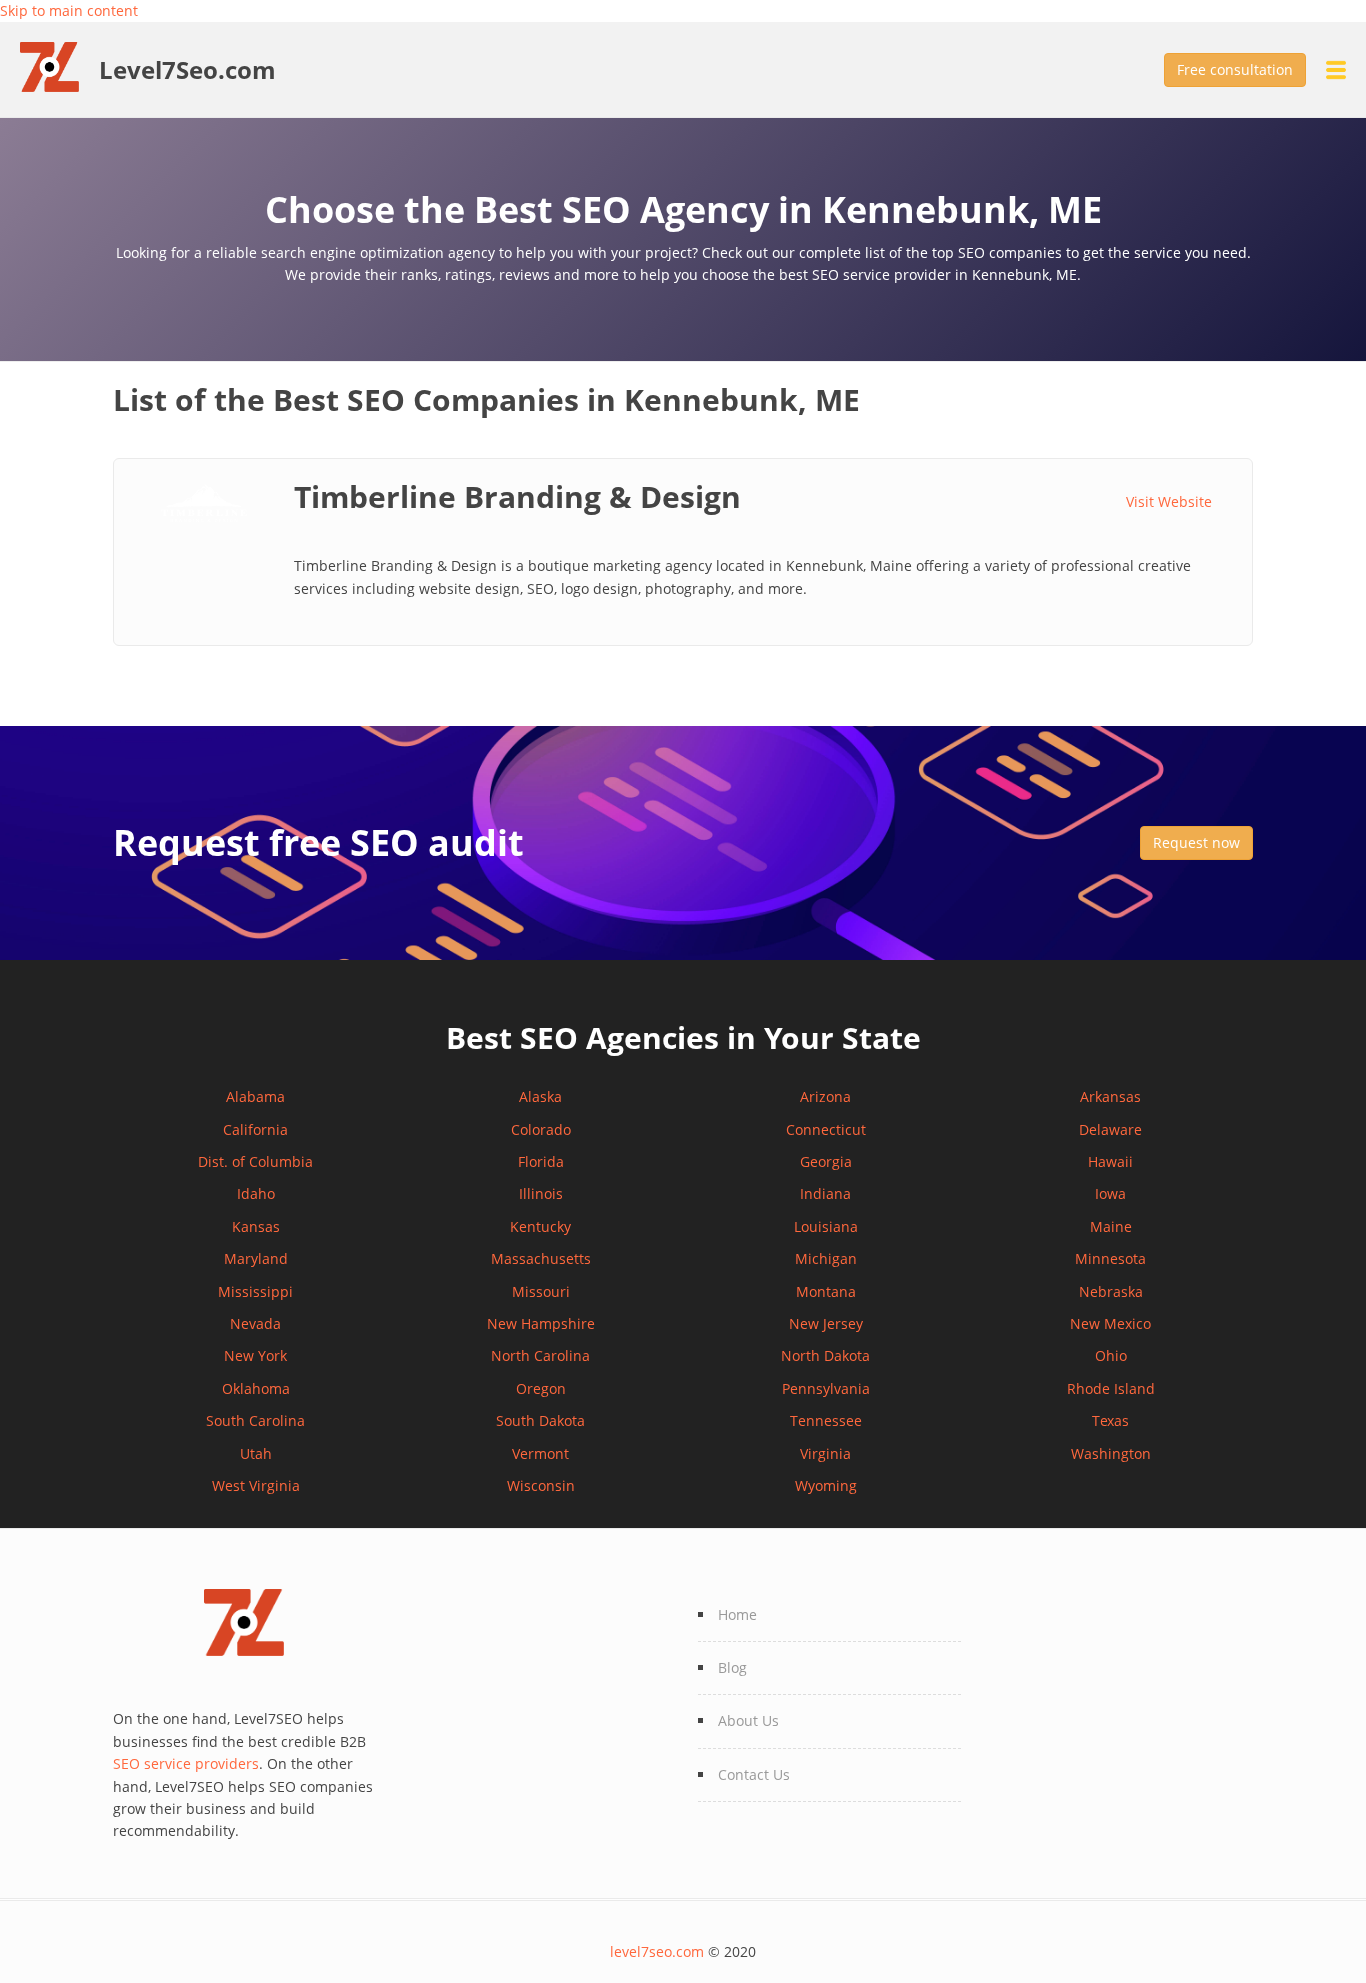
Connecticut (826, 1129)
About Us (748, 1720)
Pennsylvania (826, 1388)
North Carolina (540, 1355)
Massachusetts (541, 1258)
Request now (1196, 842)
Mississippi (255, 1291)
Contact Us (754, 1774)
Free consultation (1235, 69)
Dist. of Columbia (255, 1161)
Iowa (1110, 1193)
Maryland (256, 1258)
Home (737, 1614)
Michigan (826, 1258)
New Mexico (1110, 1323)
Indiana (825, 1193)
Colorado (541, 1129)
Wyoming (826, 1485)
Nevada (255, 1323)
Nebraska (1111, 1291)
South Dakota (540, 1420)
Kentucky (540, 1226)
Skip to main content (69, 10)
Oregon (541, 1388)
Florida (541, 1161)
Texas (1110, 1420)
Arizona (825, 1096)
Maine (1111, 1226)
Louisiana (826, 1226)
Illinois (541, 1193)
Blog (732, 1667)
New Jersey (826, 1323)
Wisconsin (541, 1485)
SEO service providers (186, 1763)
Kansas (256, 1226)
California (255, 1129)
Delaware (1110, 1129)
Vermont (540, 1453)
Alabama (255, 1096)
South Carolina (255, 1420)
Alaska (540, 1096)
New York (255, 1355)
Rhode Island (1111, 1388)
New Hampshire (541, 1323)
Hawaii (1110, 1161)
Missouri (541, 1291)
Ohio (1111, 1355)
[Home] (59, 65)
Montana (826, 1291)
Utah (256, 1453)
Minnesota (1110, 1258)
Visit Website (1169, 501)
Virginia (825, 1453)
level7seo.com (657, 1951)
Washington (1111, 1453)
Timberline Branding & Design (517, 496)
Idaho (256, 1193)
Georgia (826, 1161)
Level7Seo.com (187, 70)
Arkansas (1110, 1096)
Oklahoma (256, 1388)
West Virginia (256, 1485)
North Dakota (825, 1355)
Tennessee (826, 1420)
